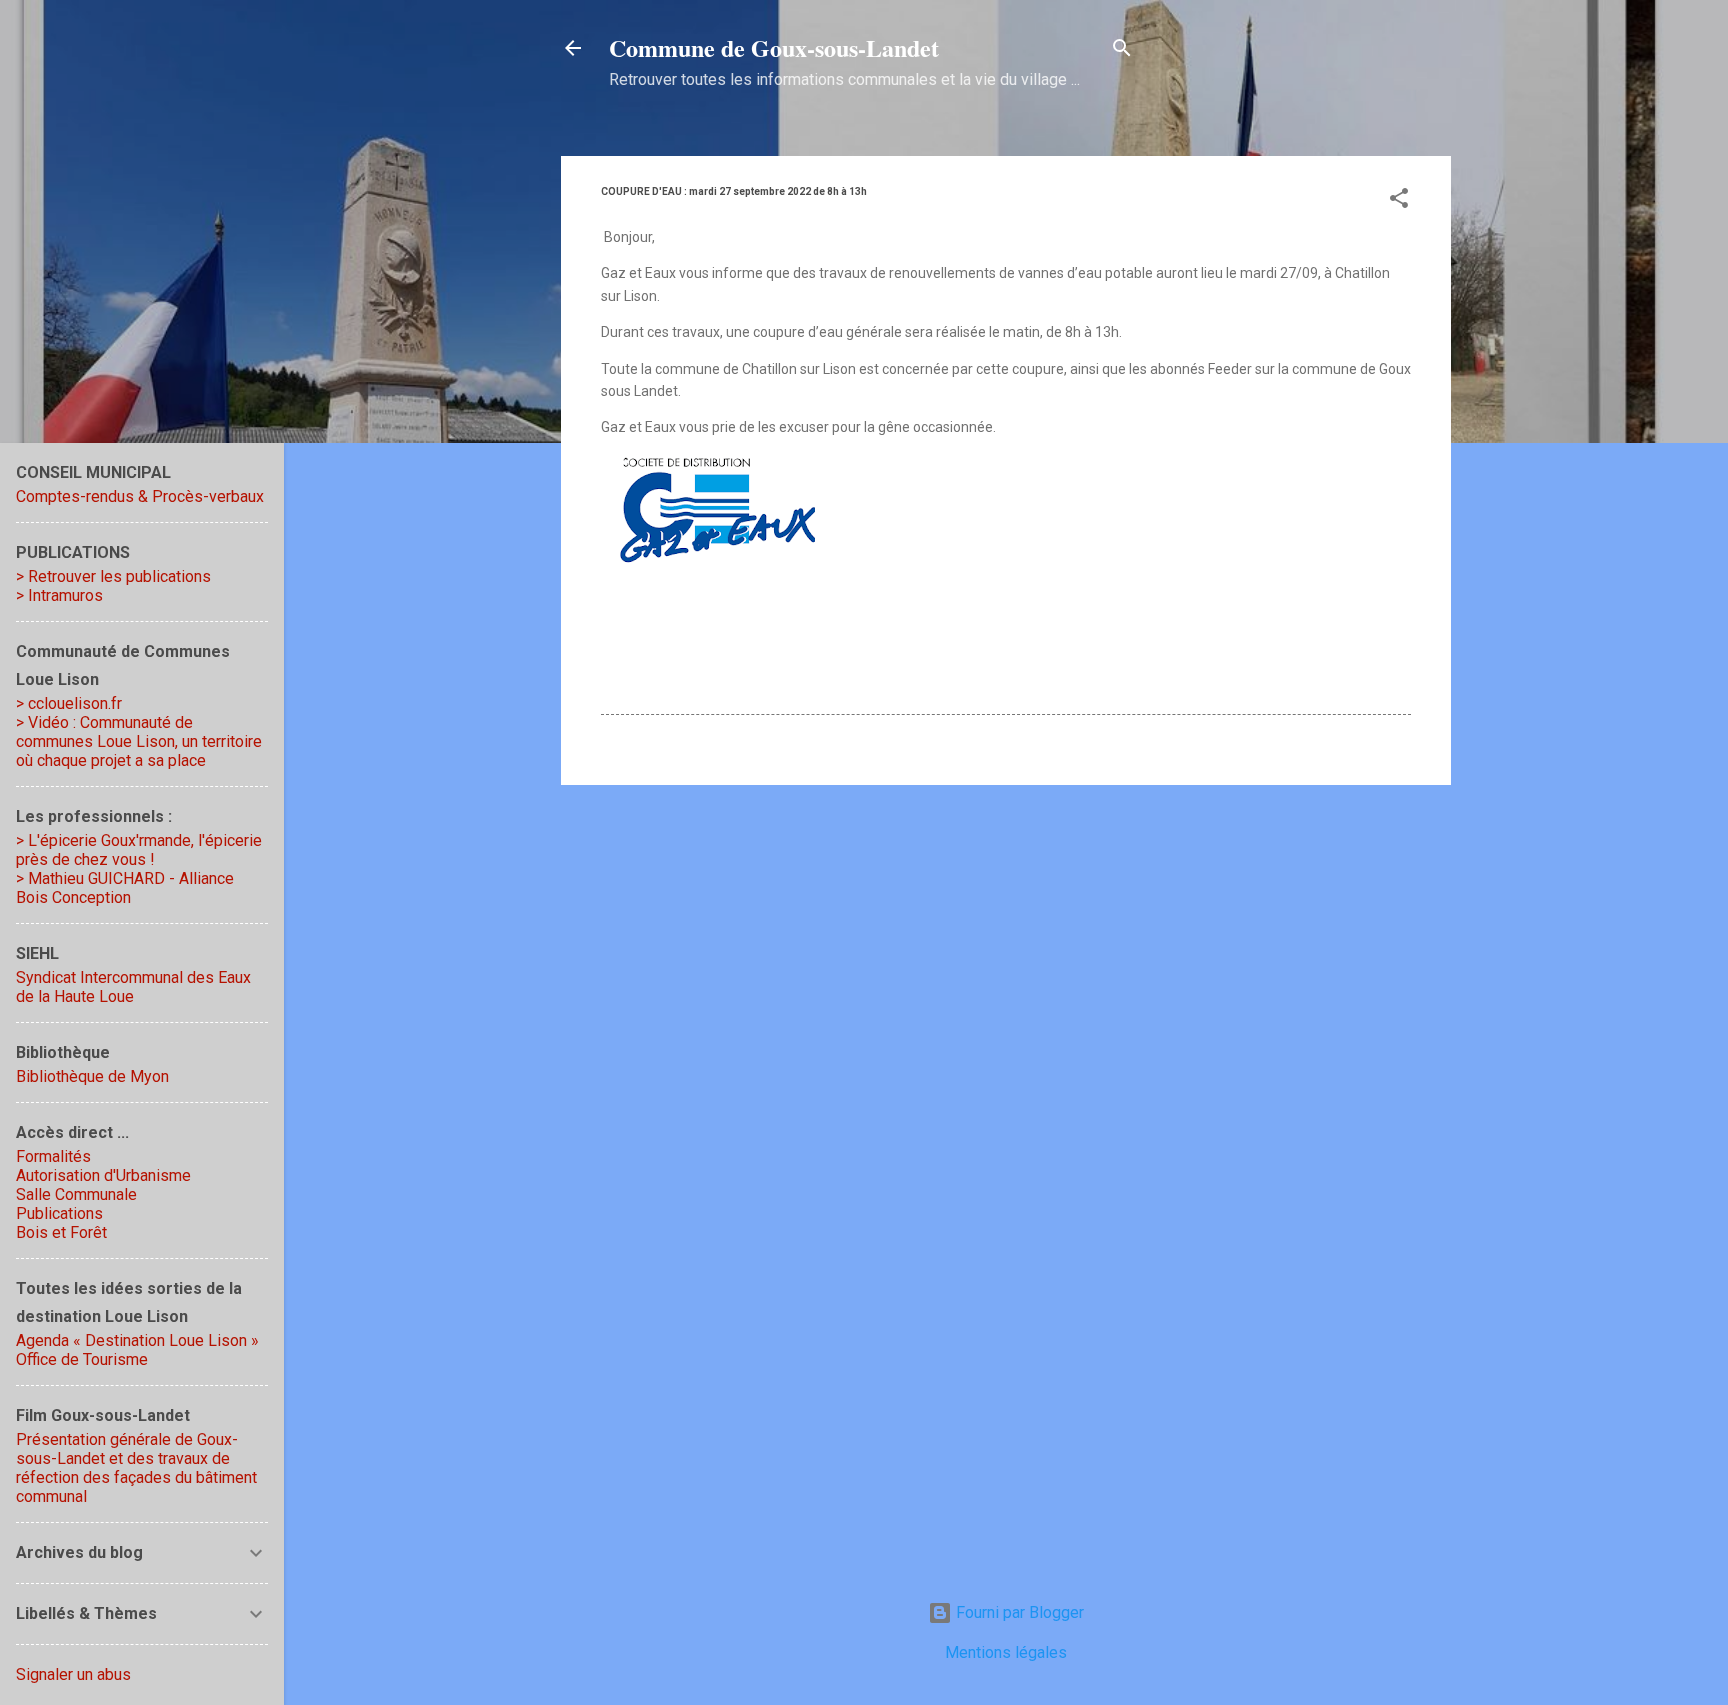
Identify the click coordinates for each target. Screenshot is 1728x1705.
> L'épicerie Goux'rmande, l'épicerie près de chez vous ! (139, 850)
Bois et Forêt (61, 1232)
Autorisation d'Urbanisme (103, 1175)
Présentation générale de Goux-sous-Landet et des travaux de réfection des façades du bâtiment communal (136, 1468)
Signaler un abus (73, 1674)
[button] (1399, 201)
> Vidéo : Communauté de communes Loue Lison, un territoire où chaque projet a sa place (139, 741)
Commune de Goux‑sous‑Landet (774, 47)
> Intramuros (59, 595)
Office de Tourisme (82, 1359)
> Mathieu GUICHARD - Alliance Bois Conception (125, 888)
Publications (59, 1213)
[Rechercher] (1122, 51)
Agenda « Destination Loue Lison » (137, 1340)
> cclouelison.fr (69, 703)
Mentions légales (1006, 1652)
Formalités (53, 1156)
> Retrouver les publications (113, 576)
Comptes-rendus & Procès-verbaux (140, 496)
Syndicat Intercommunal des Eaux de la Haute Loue (133, 987)
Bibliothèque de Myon (92, 1076)
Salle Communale (76, 1194)
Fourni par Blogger (1018, 1612)
